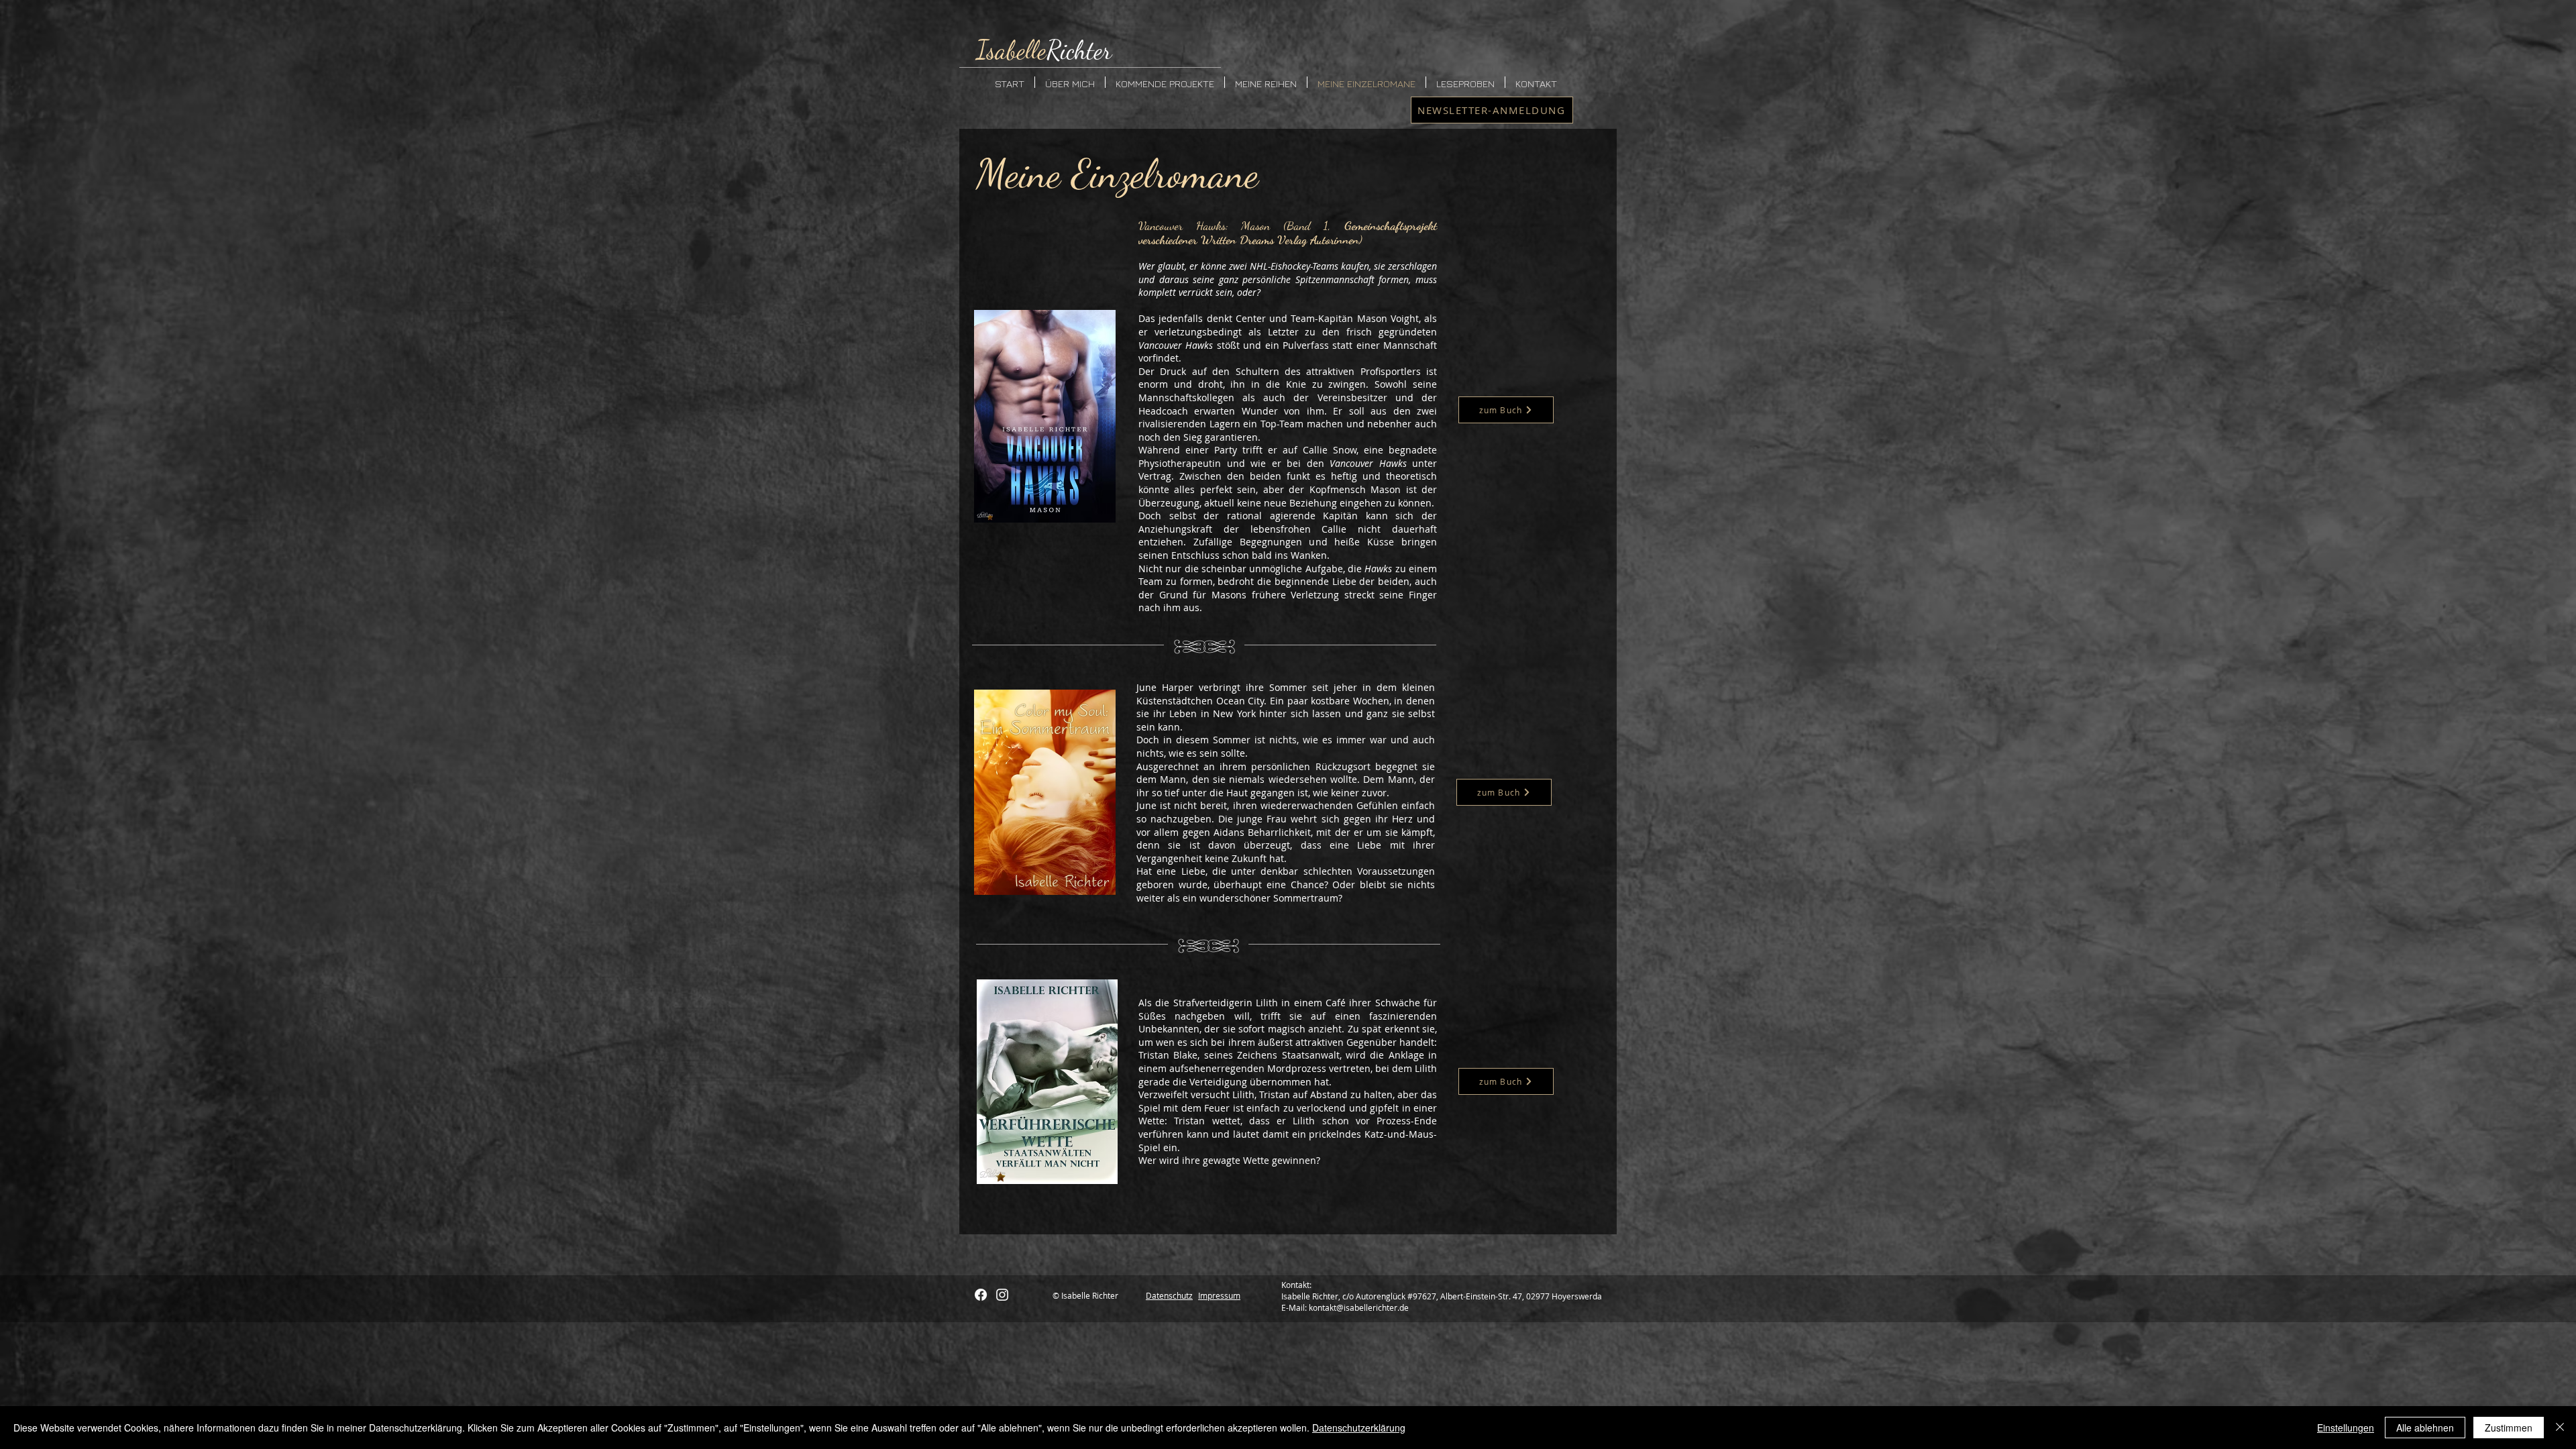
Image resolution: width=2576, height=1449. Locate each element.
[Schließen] (2560, 1428)
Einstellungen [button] (2346, 1428)
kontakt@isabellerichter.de (1359, 1307)
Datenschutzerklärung (1359, 1428)
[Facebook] (981, 1295)
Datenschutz (1169, 1295)
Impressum (1219, 1295)
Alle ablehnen (2425, 1428)
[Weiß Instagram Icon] (1002, 1295)
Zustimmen (2509, 1428)
